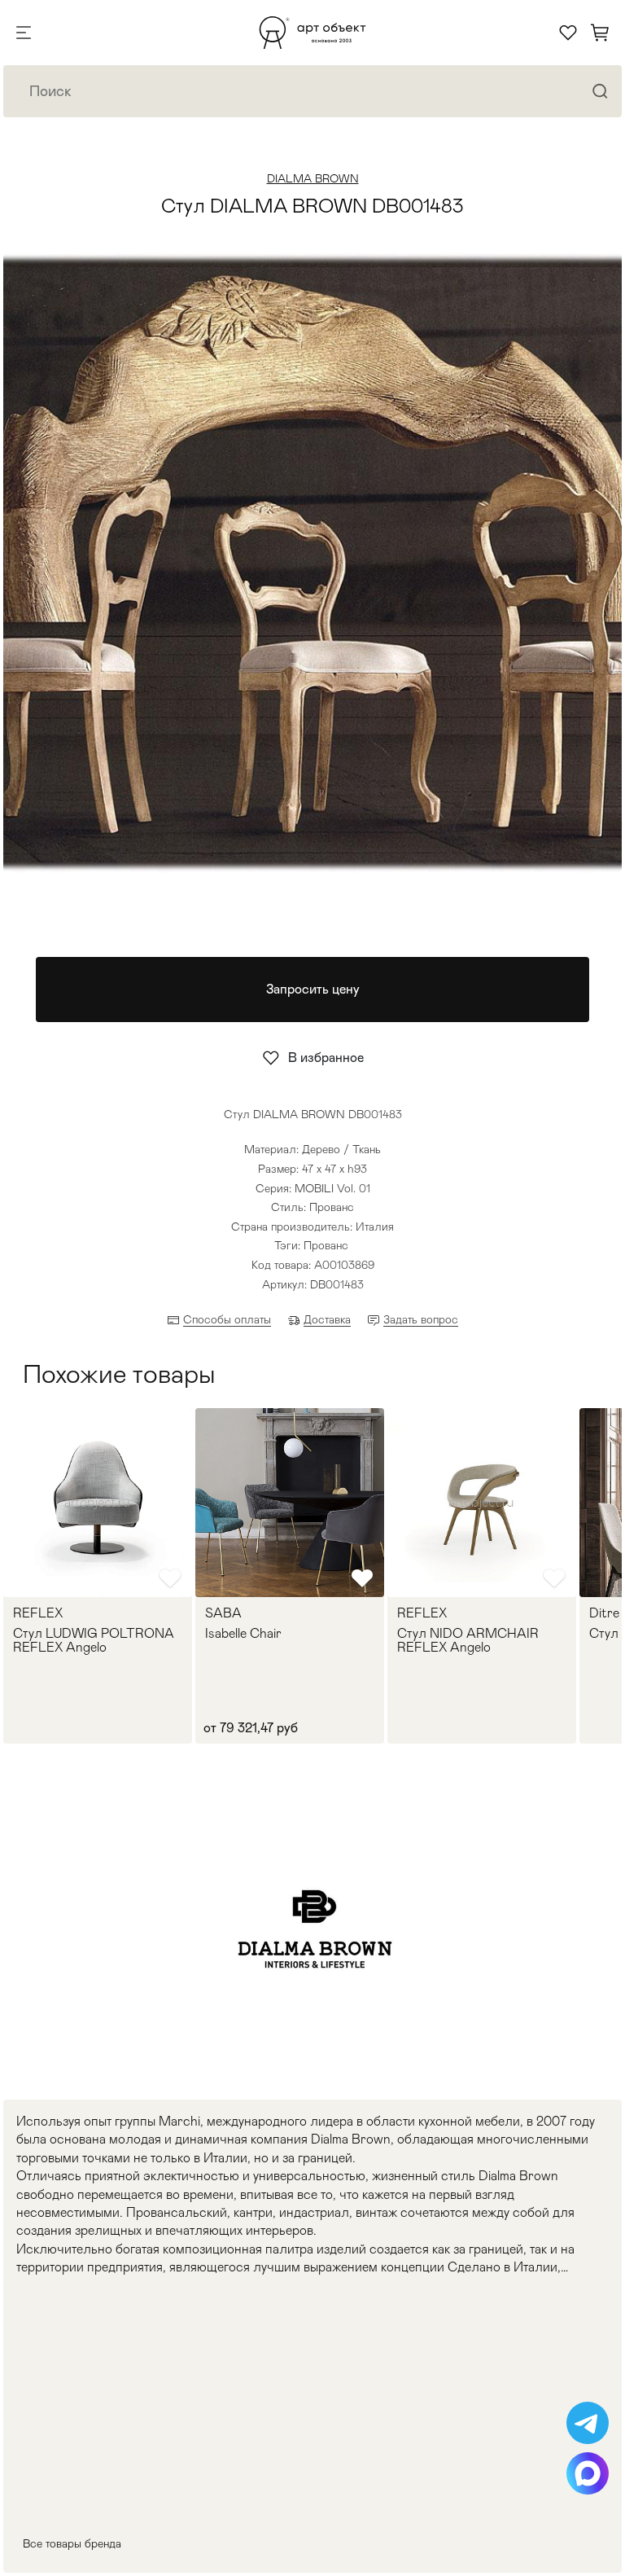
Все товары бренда (72, 2543)
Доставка (327, 1319)
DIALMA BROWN (313, 178)
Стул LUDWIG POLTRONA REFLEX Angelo (94, 1641)
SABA (223, 1613)
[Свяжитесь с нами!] (588, 2423)
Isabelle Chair (243, 1634)
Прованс (326, 1245)
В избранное (326, 1058)
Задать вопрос (421, 1319)
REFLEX (38, 1613)
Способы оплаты (227, 1319)
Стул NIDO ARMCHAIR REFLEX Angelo (468, 1641)
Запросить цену (313, 989)
